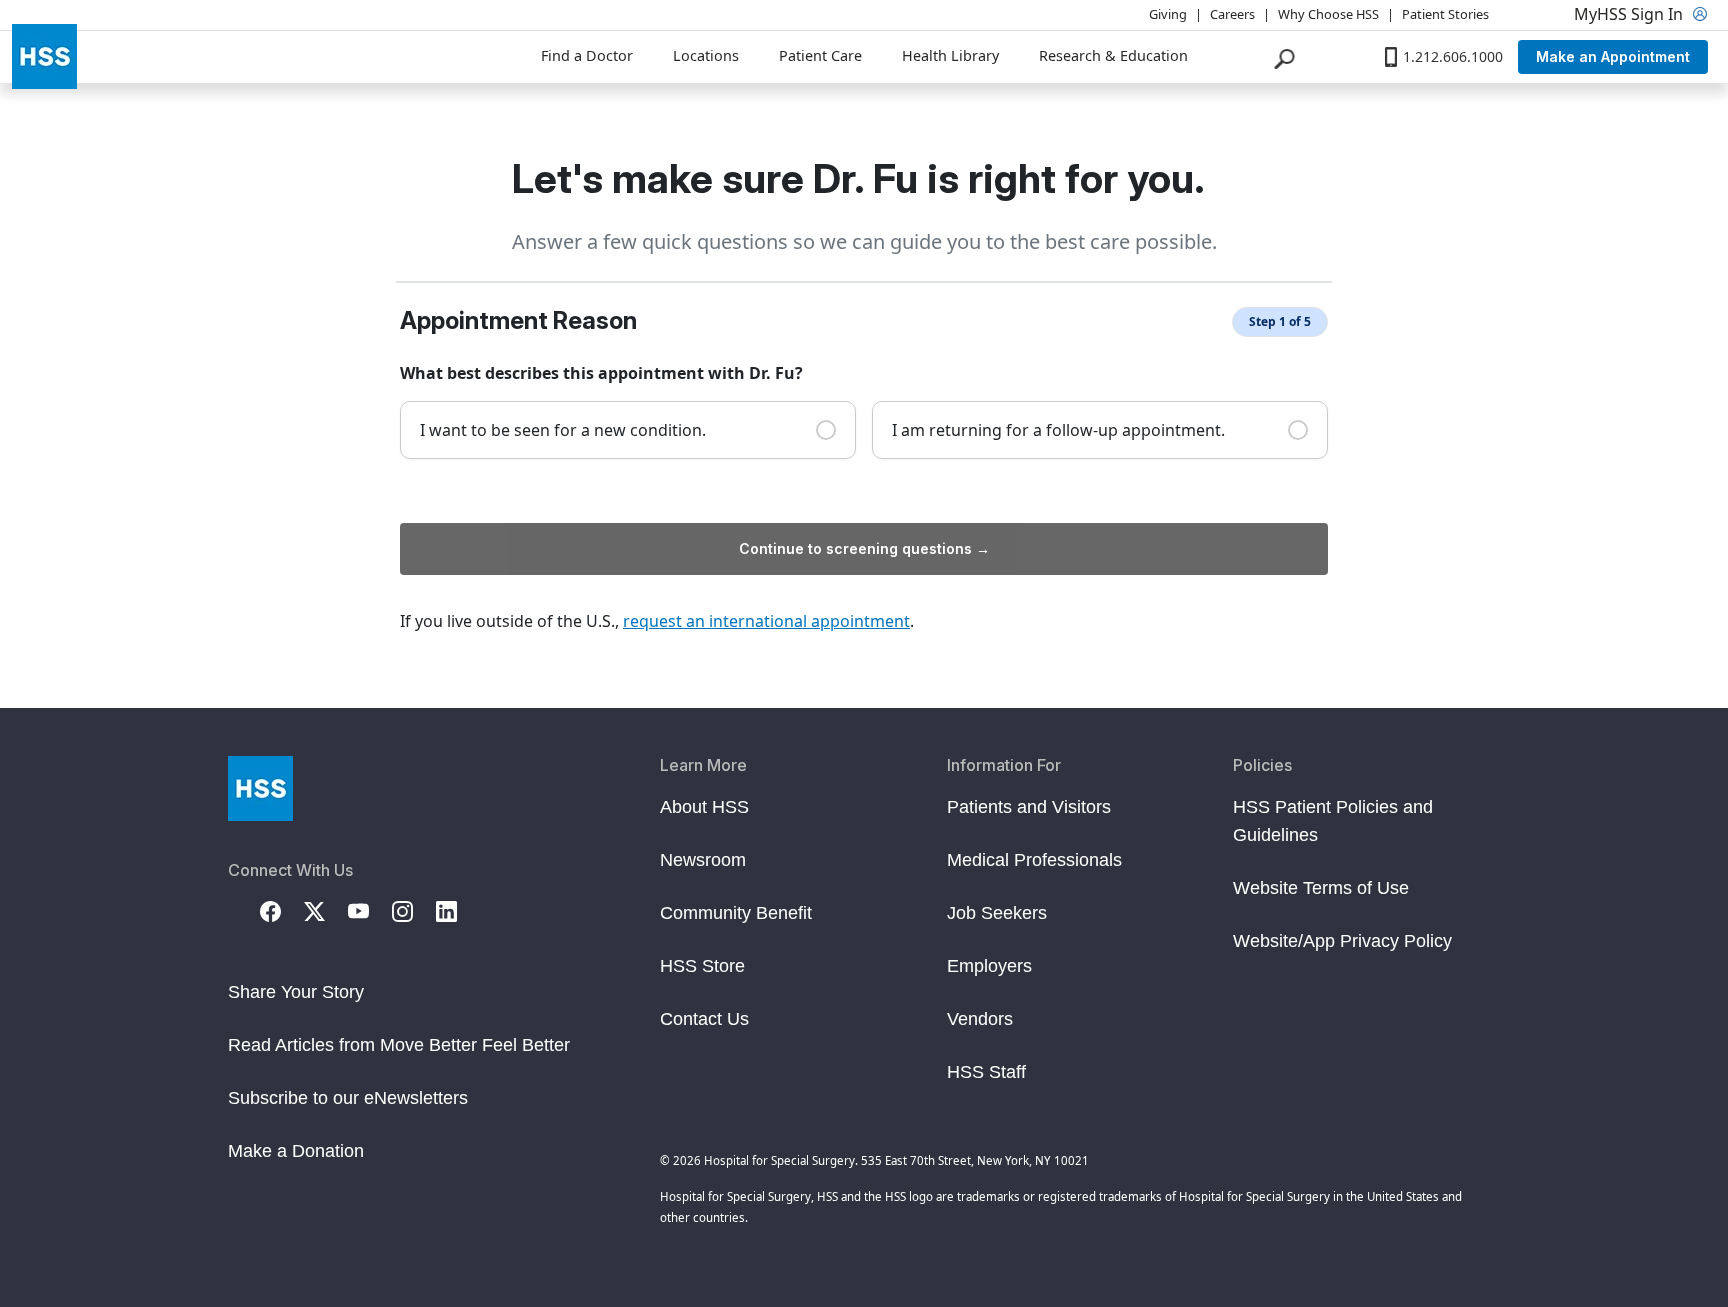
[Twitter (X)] (326, 910)
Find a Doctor (587, 55)
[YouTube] (370, 910)
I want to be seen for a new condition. (563, 430)
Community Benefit (736, 913)
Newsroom (703, 860)
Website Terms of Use (1321, 888)
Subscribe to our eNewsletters (348, 1098)
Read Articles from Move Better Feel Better (399, 1045)
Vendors (980, 1019)
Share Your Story (296, 992)
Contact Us (704, 1019)
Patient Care (820, 55)
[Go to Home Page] (260, 788)
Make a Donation (296, 1151)
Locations (706, 55)
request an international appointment (766, 621)
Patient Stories (1445, 14)
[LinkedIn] (458, 910)
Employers (989, 966)
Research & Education (1113, 55)
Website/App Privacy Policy (1342, 941)
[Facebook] (282, 910)
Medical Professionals (1034, 860)
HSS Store (702, 966)
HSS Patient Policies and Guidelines (1333, 821)
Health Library (950, 55)
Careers (1232, 14)
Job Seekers (997, 913)
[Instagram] (414, 910)
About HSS (704, 807)
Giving (1168, 14)
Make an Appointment (1613, 56)
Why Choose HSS (1328, 14)
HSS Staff (986, 1072)
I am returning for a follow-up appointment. (1058, 430)
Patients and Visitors (1029, 807)
